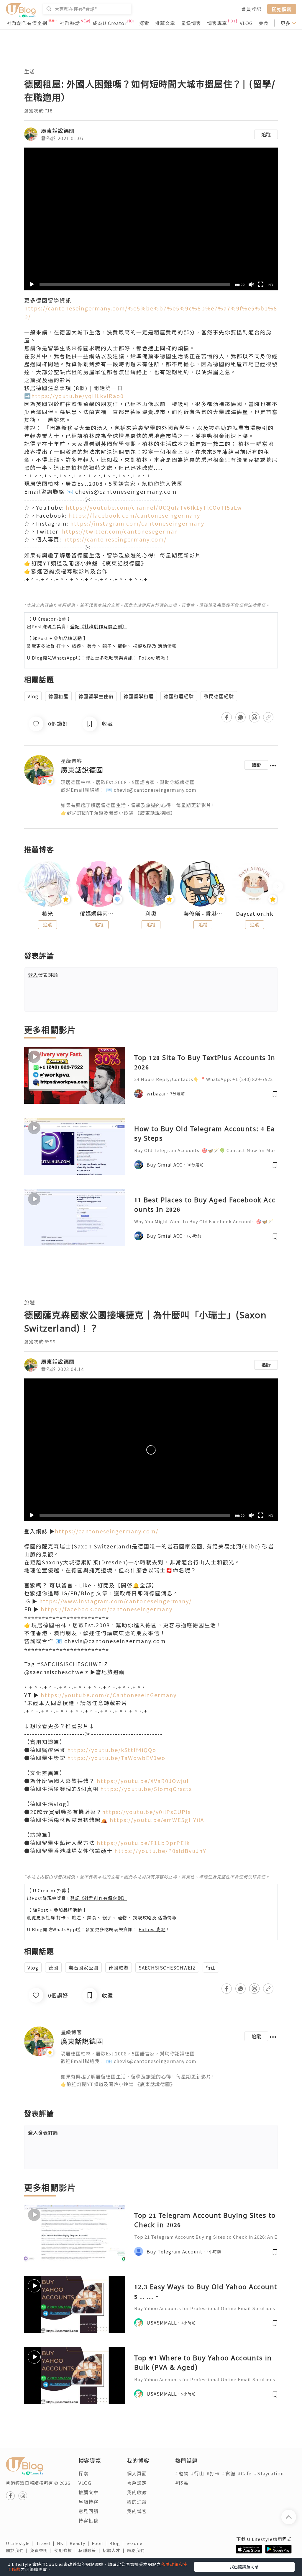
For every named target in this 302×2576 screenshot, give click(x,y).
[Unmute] (251, 284)
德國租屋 (58, 696)
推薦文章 (165, 23)
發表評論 (43, 975)
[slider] (135, 284)
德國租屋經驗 (179, 696)
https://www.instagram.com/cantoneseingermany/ (115, 1601)
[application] (151, 219)
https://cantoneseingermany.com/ (115, 539)
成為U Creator (110, 23)
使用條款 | (66, 2550)
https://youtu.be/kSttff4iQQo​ (112, 1750)
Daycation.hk (255, 914)
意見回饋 (88, 2511)
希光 (47, 914)
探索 (144, 23)
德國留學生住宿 (96, 696)
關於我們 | (18, 2550)
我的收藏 (137, 2492)
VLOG (246, 23)
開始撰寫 (282, 9)
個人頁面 (137, 2473)
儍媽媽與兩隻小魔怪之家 (99, 914)
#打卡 (213, 2473)
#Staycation (269, 2473)
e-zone (136, 2543)
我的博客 (137, 2511)
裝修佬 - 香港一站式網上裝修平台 (203, 914)
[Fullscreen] (261, 284)
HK (63, 2543)
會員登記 (251, 9)
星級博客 (191, 23)
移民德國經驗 (219, 696)
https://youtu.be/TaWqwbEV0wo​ (116, 1758)
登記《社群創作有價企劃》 (99, 626)
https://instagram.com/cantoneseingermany (137, 523)
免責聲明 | (42, 2550)
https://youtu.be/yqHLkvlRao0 (78, 396)
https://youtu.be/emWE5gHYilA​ (157, 1820)
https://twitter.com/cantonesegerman (120, 531)
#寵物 (182, 2473)
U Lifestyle (21, 2543)
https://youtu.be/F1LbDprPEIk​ (143, 1843)
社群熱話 (70, 23)
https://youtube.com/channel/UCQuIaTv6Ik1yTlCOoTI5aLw (154, 507)
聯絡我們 (137, 2550)
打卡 (61, 646)
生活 (29, 71)
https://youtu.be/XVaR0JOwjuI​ (143, 1781)
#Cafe (245, 2473)
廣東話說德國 (58, 130)
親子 (107, 646)
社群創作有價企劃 (27, 23)
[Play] (32, 284)
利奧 (151, 914)
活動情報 (167, 646)
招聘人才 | (115, 2550)
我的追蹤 (137, 2502)
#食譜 (229, 2473)
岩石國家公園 (83, 1967)
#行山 (197, 2473)
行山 (211, 1967)
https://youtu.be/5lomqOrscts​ (146, 1789)
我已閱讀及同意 (244, 2567)
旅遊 (76, 646)
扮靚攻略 (142, 646)
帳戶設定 (137, 2483)
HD (271, 285)
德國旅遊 (119, 1967)
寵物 (122, 646)
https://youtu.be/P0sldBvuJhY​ (160, 1851)
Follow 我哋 (152, 658)
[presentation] (24, 886)
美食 (264, 23)
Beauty (81, 2543)
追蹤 (266, 134)
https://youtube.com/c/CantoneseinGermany (109, 1695)
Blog (118, 2543)
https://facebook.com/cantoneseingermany (134, 515)
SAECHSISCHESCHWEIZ (167, 1967)
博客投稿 (88, 2521)
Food (101, 2543)
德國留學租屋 (139, 696)
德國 (53, 1967)
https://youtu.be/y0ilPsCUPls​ (146, 1812)
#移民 (182, 2483)
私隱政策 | (91, 2550)
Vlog (33, 696)
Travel (47, 2543)
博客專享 (217, 23)
